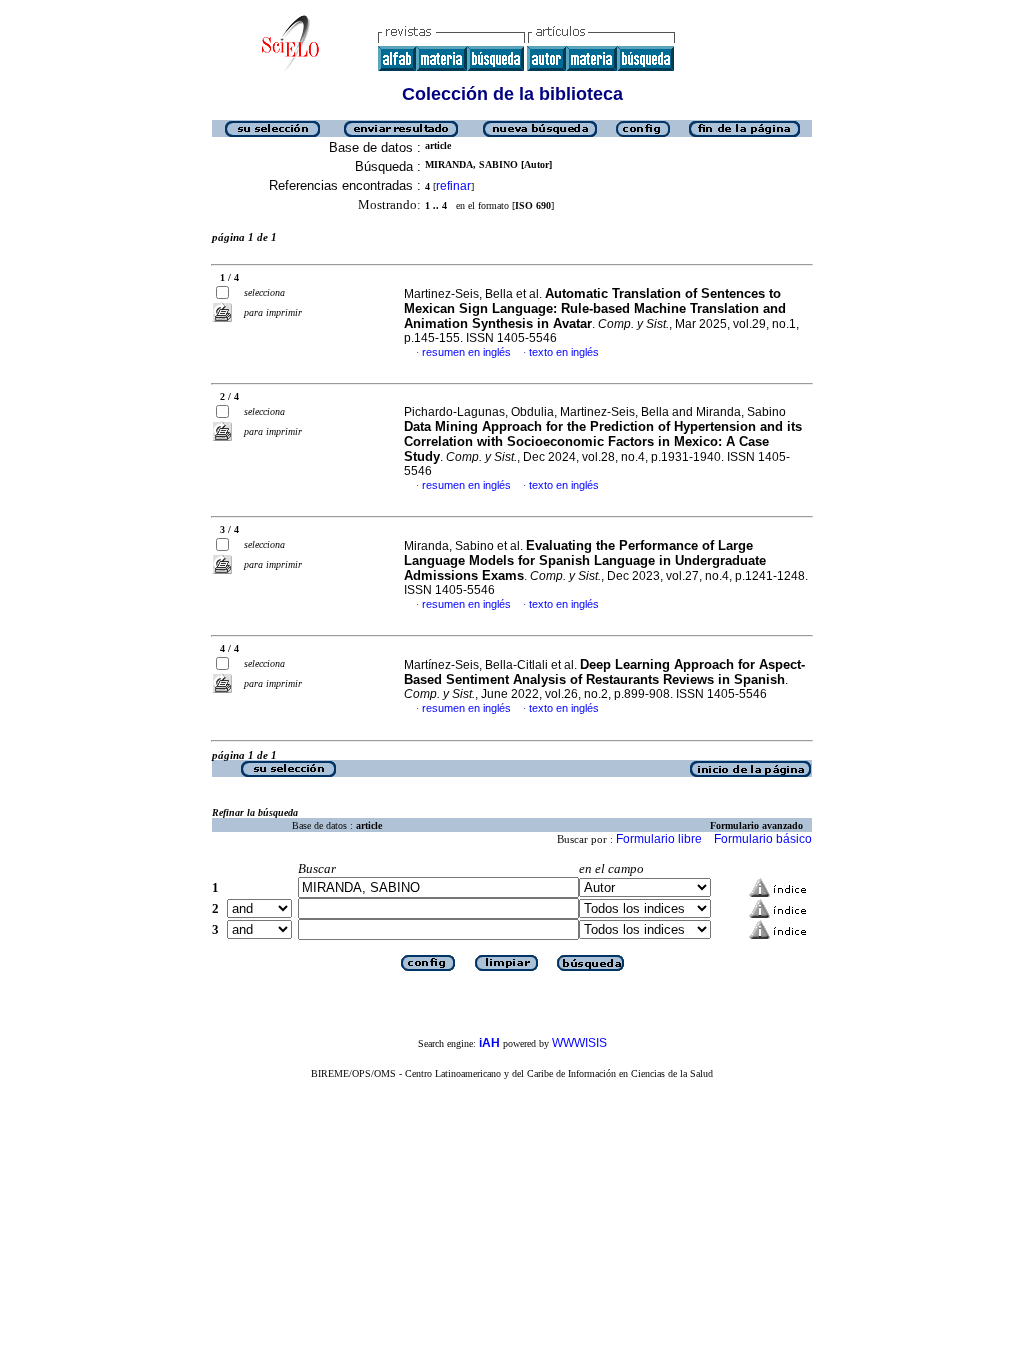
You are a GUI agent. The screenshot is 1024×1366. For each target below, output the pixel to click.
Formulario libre (659, 839)
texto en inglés (564, 352)
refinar (453, 186)
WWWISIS (579, 1043)
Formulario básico (763, 839)
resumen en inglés (466, 352)
